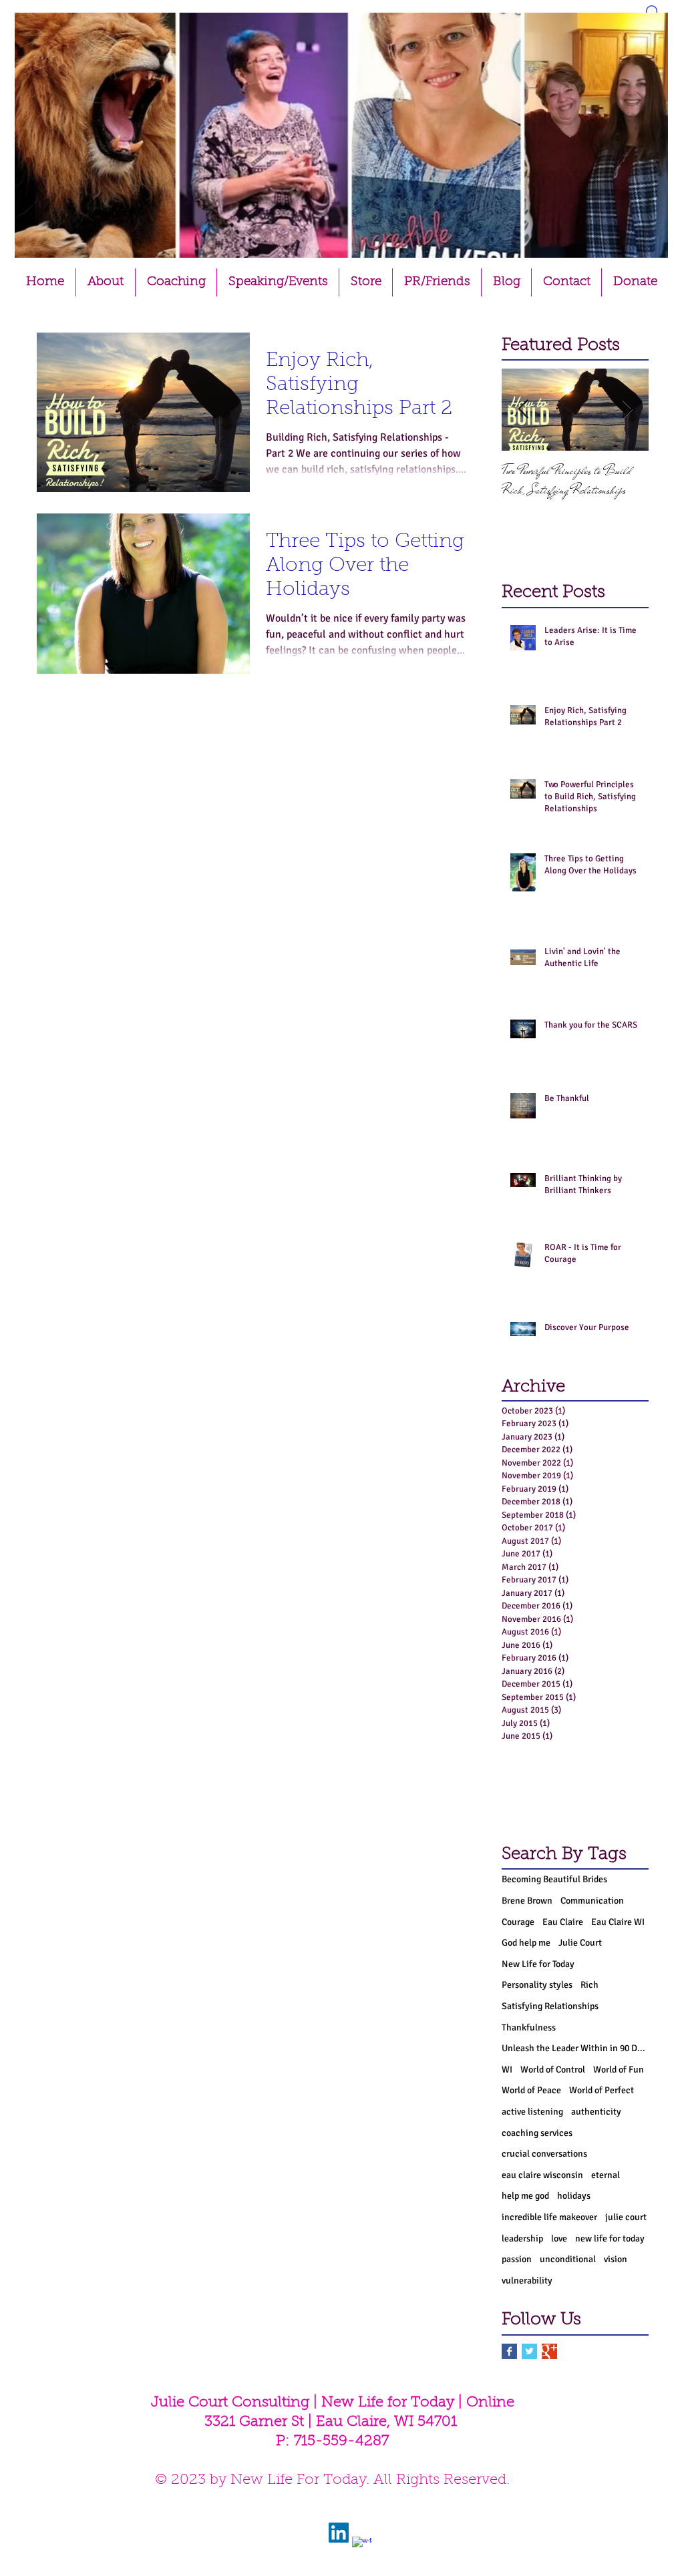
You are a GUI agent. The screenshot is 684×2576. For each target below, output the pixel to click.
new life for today (610, 2238)
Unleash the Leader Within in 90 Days (575, 2048)
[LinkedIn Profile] (339, 2533)
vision (616, 2259)
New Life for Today (538, 1964)
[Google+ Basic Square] (549, 2351)
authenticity (596, 2112)
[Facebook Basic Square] (509, 2351)
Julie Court (580, 1943)
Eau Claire (563, 1922)
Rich (589, 1985)
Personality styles (537, 1985)
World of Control (553, 2070)
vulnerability (527, 2281)
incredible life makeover (549, 2217)
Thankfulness (529, 2027)
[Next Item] (627, 410)
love (559, 2238)
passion (517, 2259)
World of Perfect (602, 2090)
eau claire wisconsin (542, 2175)
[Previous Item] (523, 410)
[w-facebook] (362, 2547)
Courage (518, 1922)
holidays (574, 2196)
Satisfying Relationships (550, 2006)
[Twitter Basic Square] (529, 2351)
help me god (525, 2196)
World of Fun (619, 2070)
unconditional (568, 2259)
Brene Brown (527, 1901)
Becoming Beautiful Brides (554, 1879)
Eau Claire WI (618, 1922)
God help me (526, 1943)
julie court (626, 2217)
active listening (532, 2112)
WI (507, 2070)
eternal (606, 2175)
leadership (522, 2238)
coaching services (537, 2133)
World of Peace (531, 2090)
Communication (592, 1901)
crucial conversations (544, 2154)
